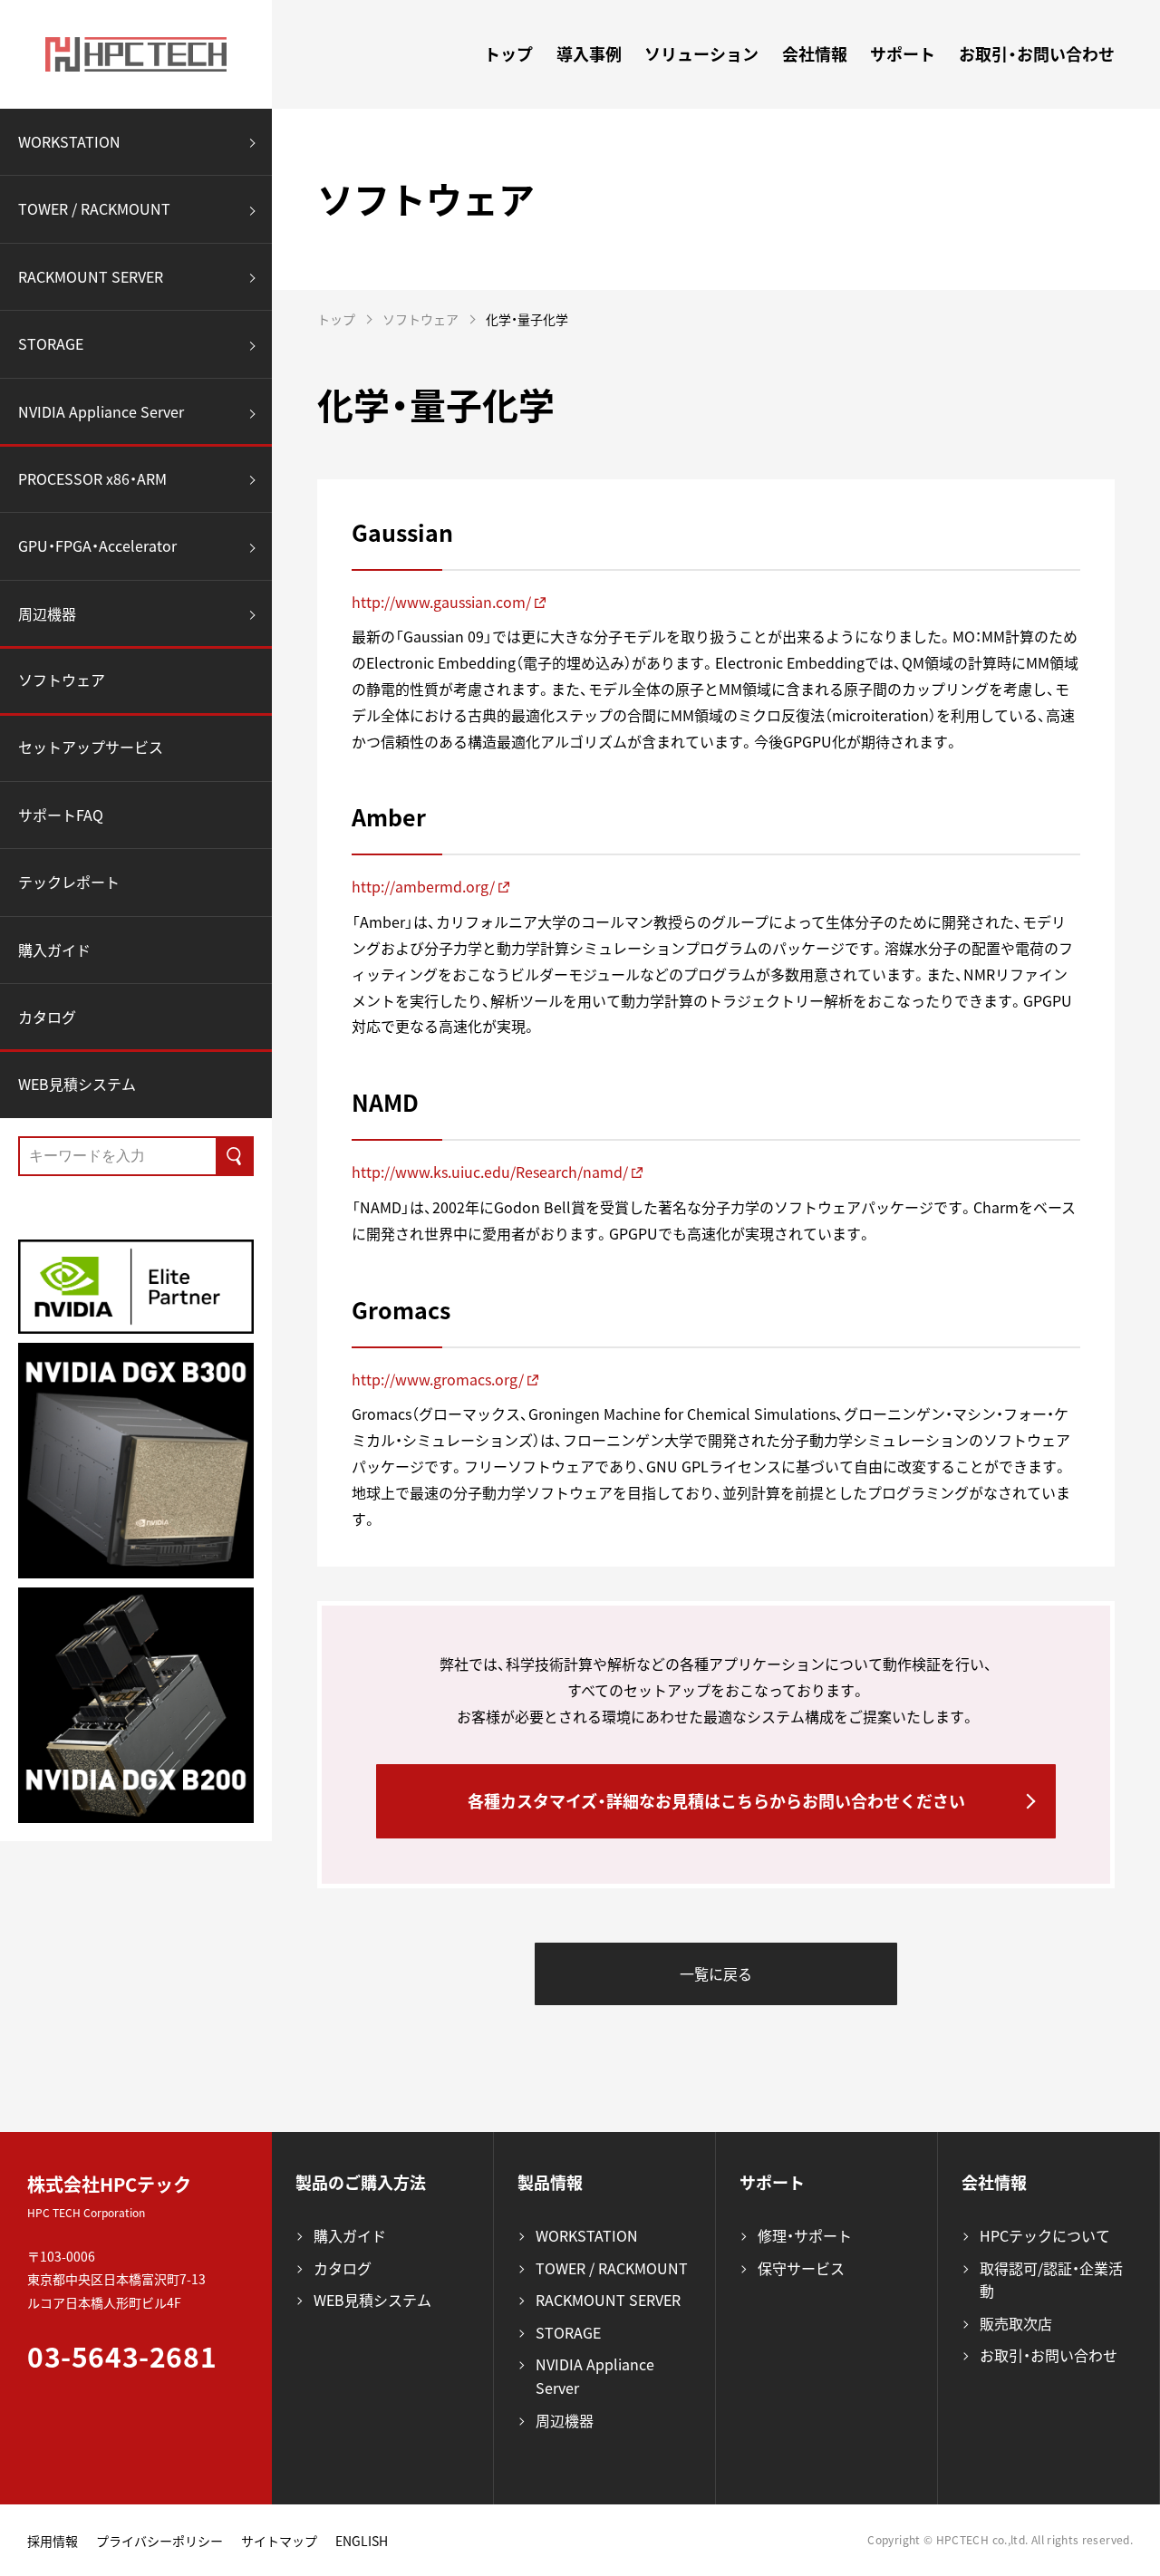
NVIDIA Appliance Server (101, 411)
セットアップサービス (91, 747)
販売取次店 (1016, 2323)
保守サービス (801, 2268)
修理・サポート (805, 2235)
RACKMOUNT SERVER (91, 276)
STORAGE (51, 344)
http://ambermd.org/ (423, 886)
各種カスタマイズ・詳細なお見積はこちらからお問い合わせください (716, 1801)
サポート (903, 54)
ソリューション (701, 54)
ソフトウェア (62, 680)
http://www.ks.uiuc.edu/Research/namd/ (490, 1172)
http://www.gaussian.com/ (441, 602)
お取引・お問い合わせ (1037, 54)
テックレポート (69, 883)
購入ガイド (54, 950)
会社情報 (815, 54)
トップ (508, 54)
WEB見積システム (77, 1084)
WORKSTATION (69, 141)
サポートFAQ (61, 815)
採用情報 (53, 2541)
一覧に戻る (716, 1973)
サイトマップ (279, 2541)
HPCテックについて (1045, 2235)
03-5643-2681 (122, 2356)
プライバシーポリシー (159, 2541)
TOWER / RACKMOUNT (94, 209)
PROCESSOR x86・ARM (92, 478)
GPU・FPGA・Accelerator (97, 546)
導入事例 (589, 54)
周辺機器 (47, 613)
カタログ (47, 1018)
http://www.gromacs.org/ (438, 1379)
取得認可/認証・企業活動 (1051, 2280)
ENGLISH (362, 2541)
